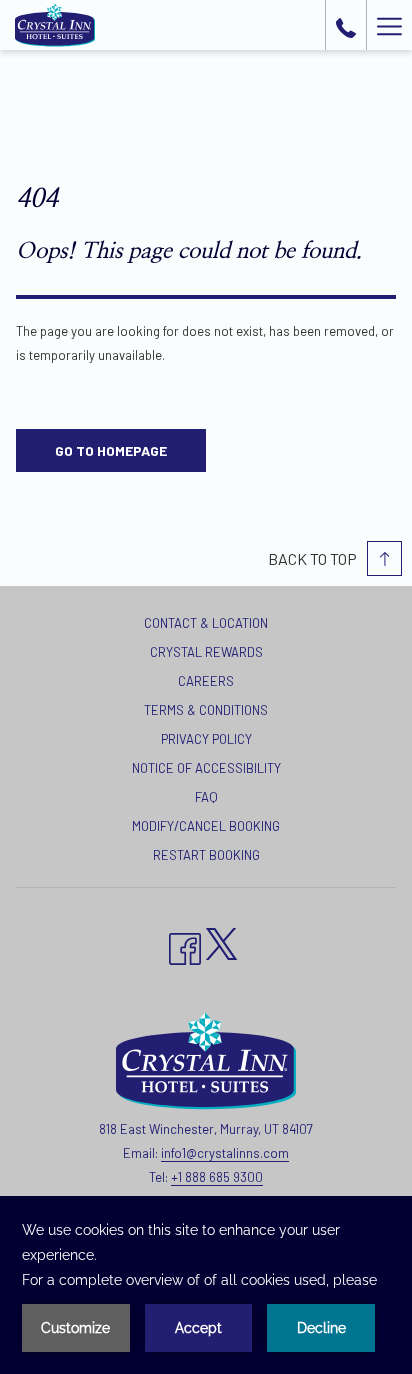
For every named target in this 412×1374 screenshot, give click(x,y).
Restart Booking (206, 855)
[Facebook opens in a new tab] (185, 945)
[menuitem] (206, 625)
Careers (206, 681)
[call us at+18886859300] (346, 25)
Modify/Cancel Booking (206, 826)
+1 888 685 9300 (217, 1177)
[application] (206, 1285)
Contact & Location (206, 623)
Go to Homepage (111, 450)
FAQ (206, 797)
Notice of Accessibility (206, 768)
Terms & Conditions (206, 710)
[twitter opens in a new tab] (222, 940)
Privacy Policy (206, 739)
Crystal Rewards (206, 652)
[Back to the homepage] (55, 25)
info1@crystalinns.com (225, 1153)
